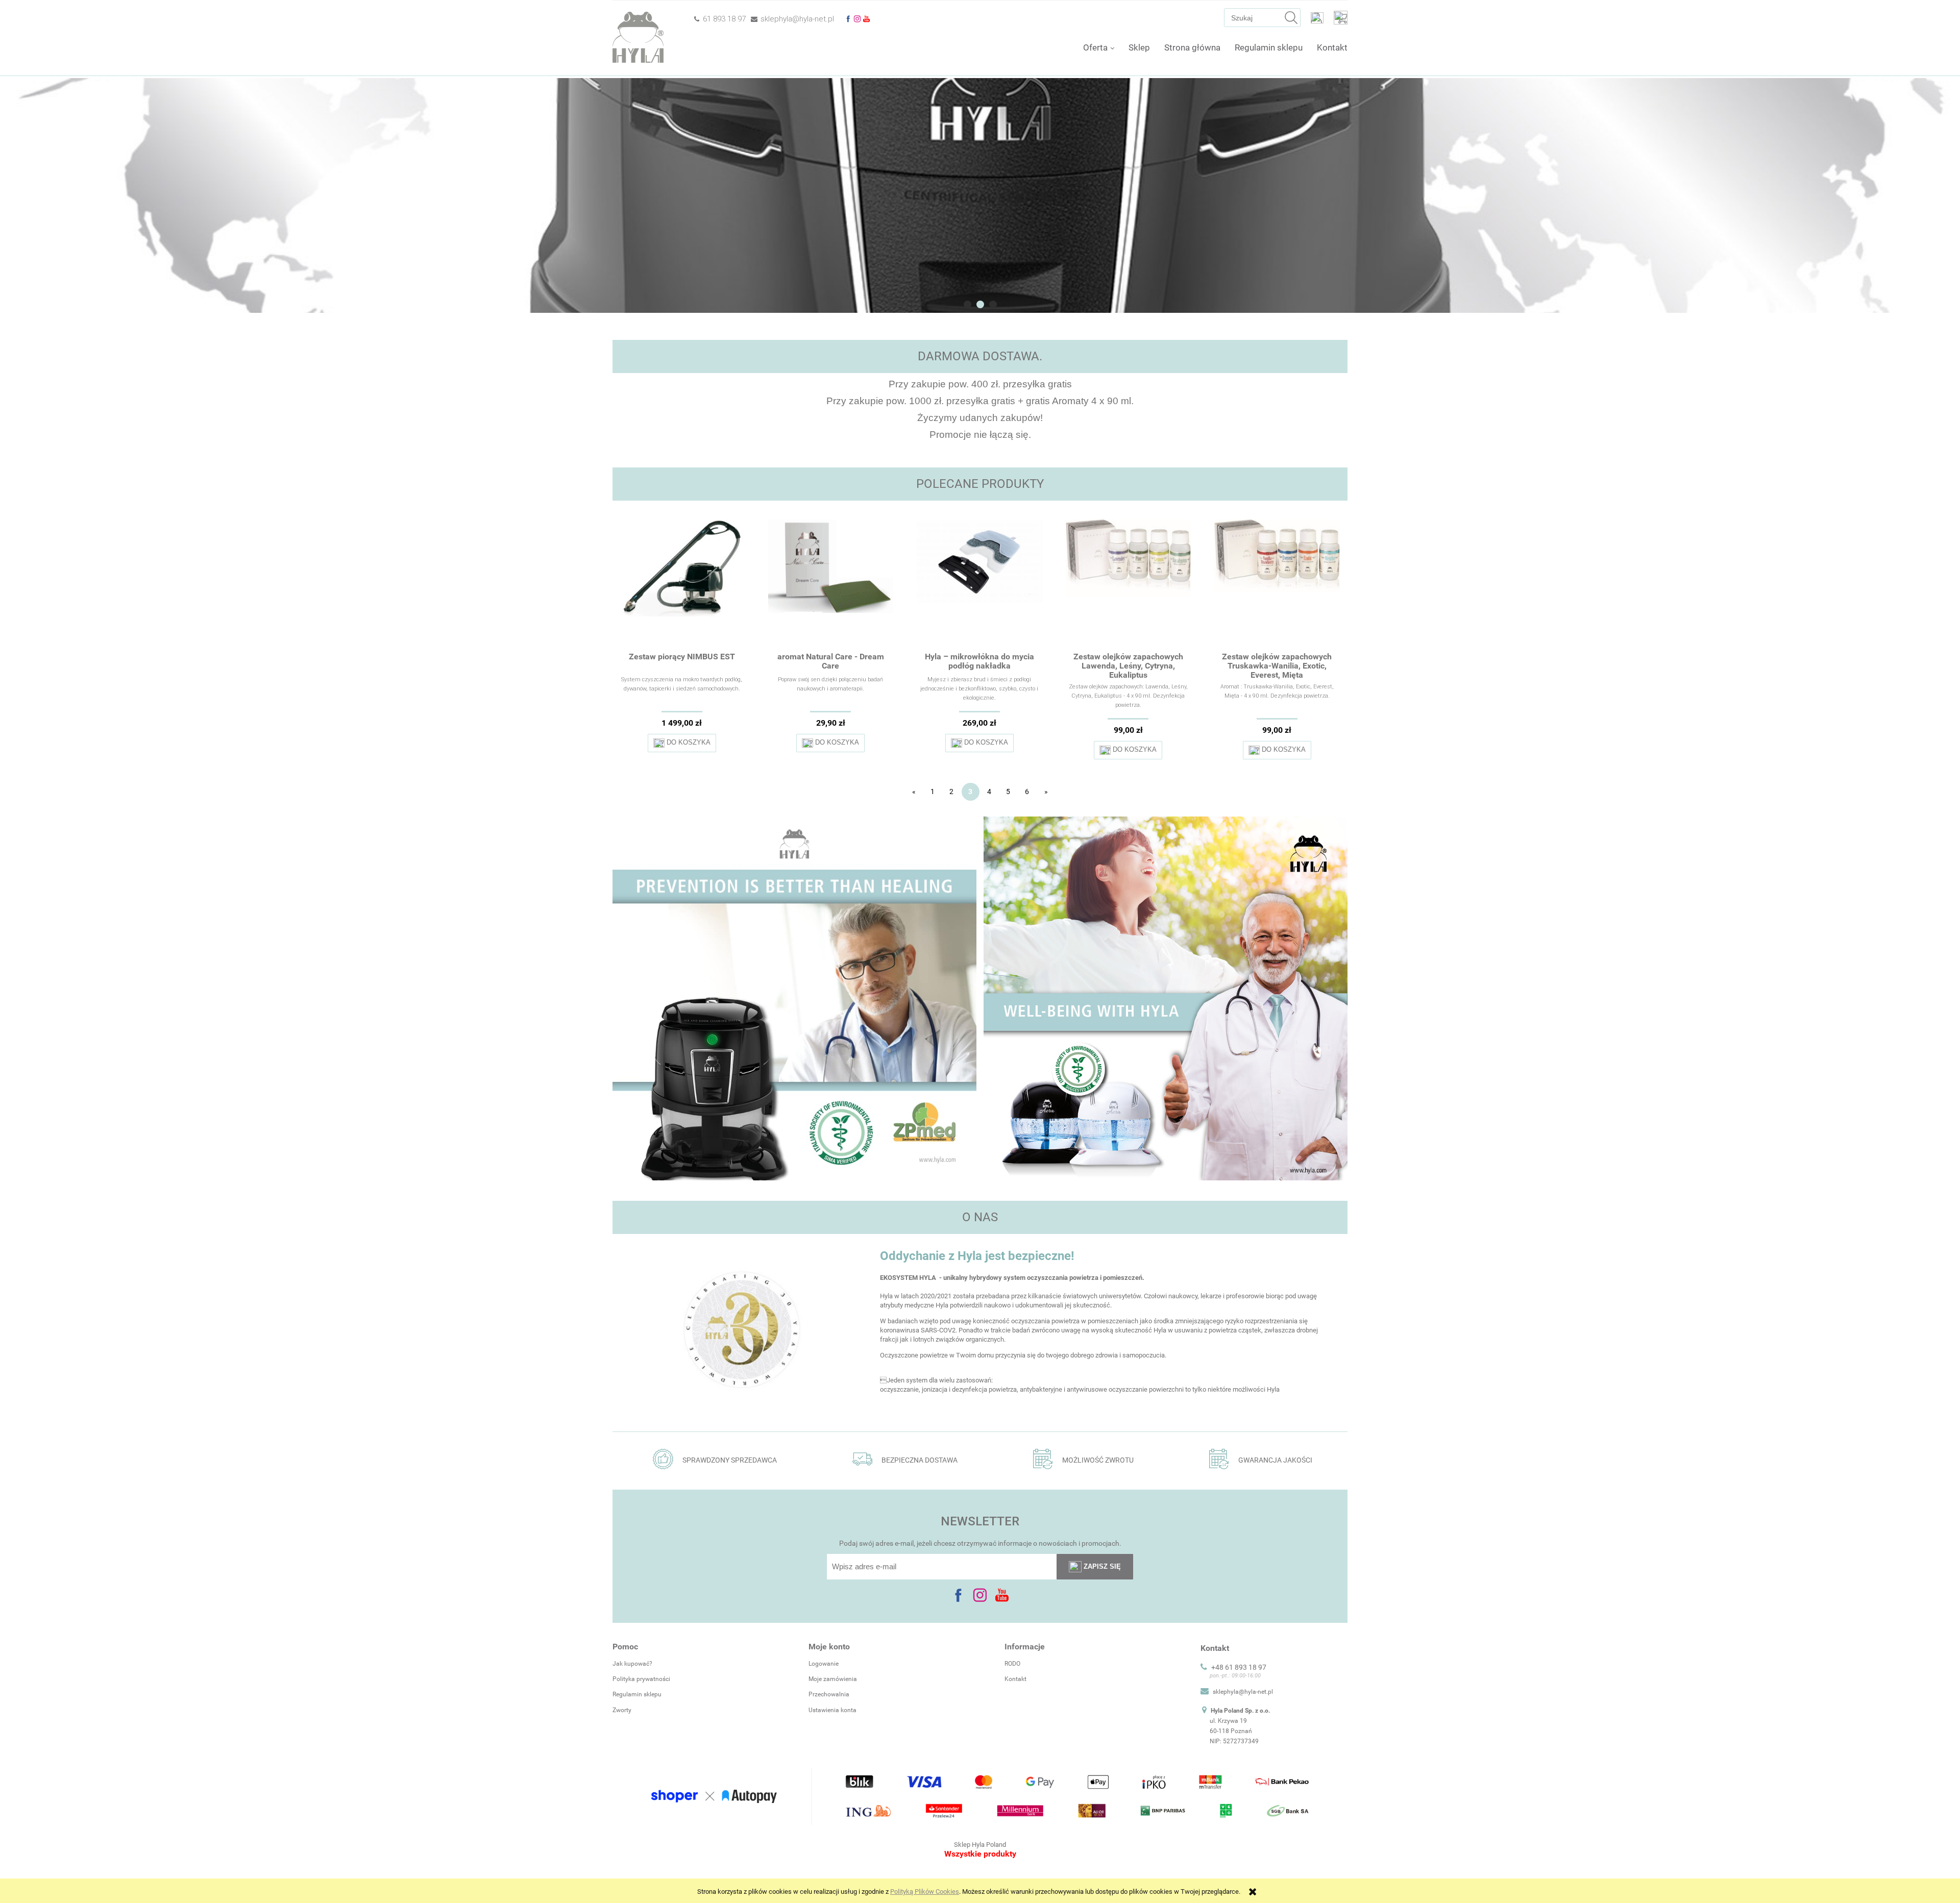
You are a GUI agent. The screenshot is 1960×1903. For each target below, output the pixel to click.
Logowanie (824, 1664)
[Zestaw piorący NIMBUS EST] (682, 583)
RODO (1012, 1664)
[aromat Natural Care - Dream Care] (831, 583)
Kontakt (1015, 1679)
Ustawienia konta (832, 1710)
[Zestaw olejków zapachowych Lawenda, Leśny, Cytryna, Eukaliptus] (1129, 583)
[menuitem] (1099, 47)
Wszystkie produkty (980, 1854)
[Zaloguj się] (1317, 17)
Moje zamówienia (833, 1679)
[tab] (967, 304)
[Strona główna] (638, 38)
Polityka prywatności (641, 1679)
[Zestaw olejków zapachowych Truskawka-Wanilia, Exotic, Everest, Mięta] (1277, 583)
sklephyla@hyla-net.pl (797, 19)
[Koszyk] (1341, 17)
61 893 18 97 (724, 19)
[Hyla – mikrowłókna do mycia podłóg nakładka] (979, 583)
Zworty (622, 1710)
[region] (980, 195)
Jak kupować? (632, 1664)
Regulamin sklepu (637, 1694)
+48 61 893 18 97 (1239, 1667)
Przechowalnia (829, 1694)
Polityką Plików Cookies (925, 1892)
